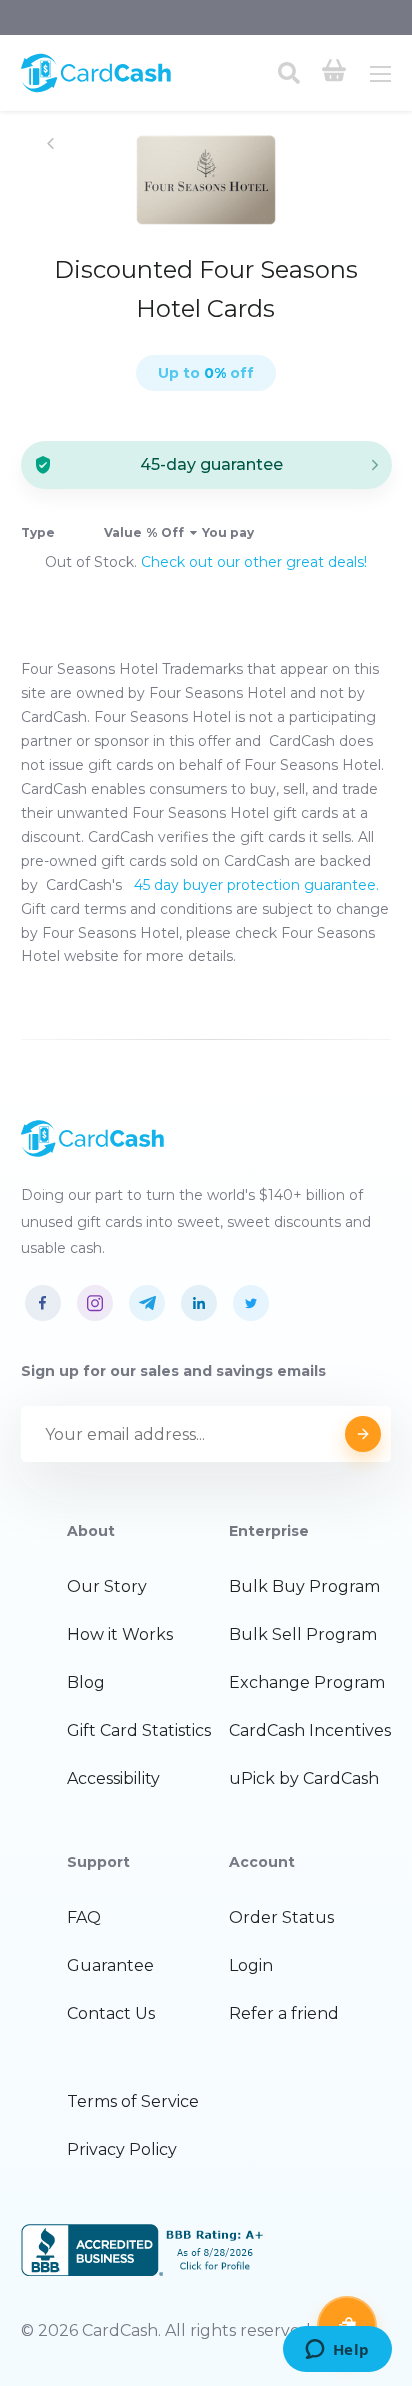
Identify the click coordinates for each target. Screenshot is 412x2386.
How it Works (120, 1634)
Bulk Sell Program (303, 1634)
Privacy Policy (122, 2149)
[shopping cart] (334, 73)
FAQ (84, 1917)
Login (251, 1965)
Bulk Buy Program (304, 1586)
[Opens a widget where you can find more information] (337, 2351)
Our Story (107, 1586)
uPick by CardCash (304, 1778)
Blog (86, 1682)
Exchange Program (307, 1682)
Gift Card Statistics (139, 1730)
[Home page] (96, 88)
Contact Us (111, 2013)
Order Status (281, 1917)
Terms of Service (133, 2101)
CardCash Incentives (310, 1730)
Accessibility (113, 1778)
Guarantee (110, 1965)
